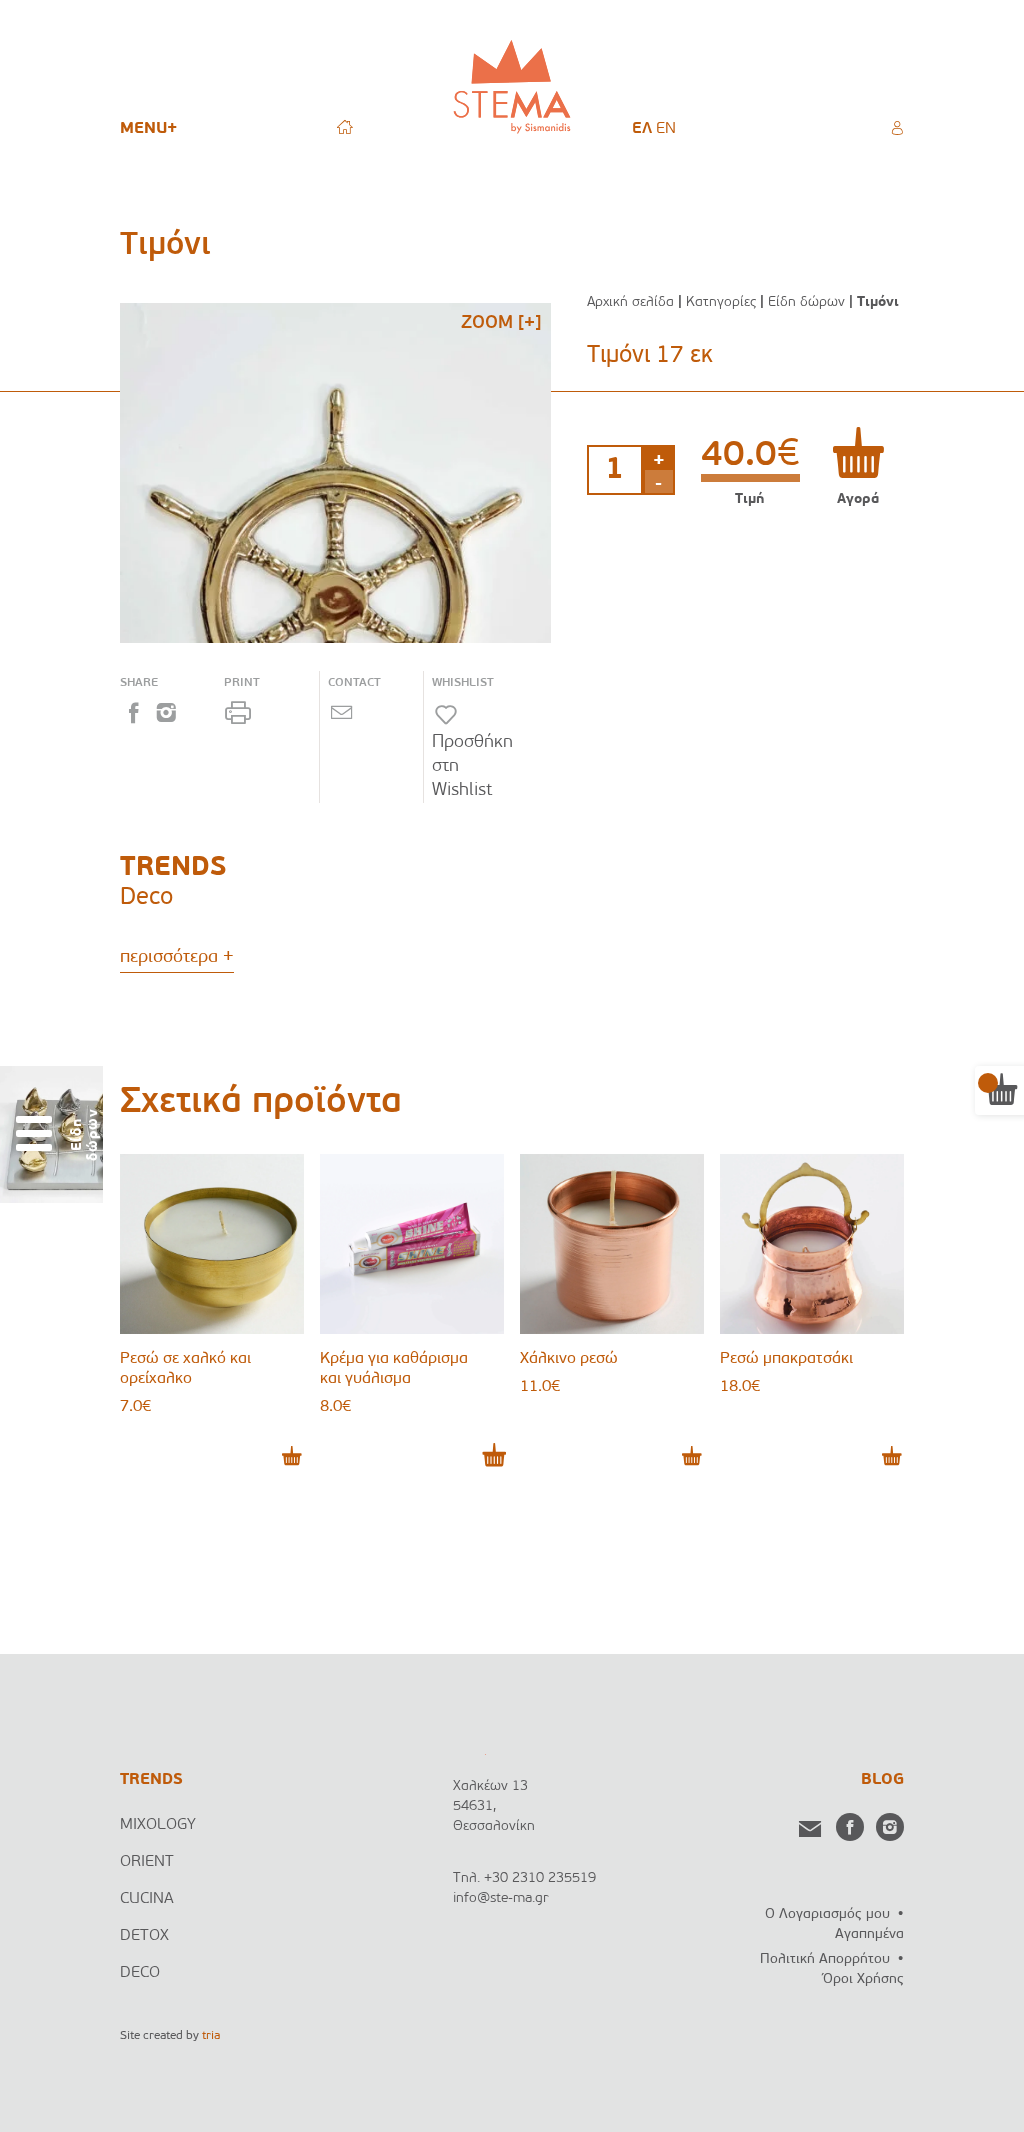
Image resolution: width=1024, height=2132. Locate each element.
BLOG (882, 1780)
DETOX (144, 1936)
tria (211, 2036)
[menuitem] (642, 129)
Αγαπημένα (869, 1934)
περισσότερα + (177, 958)
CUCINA (147, 1899)
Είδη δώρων (806, 302)
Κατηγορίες (721, 302)
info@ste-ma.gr (501, 1898)
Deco (146, 898)
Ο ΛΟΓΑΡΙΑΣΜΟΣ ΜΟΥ (897, 128)
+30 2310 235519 (540, 1878)
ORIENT (147, 1862)
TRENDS (151, 1780)
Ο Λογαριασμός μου (827, 1914)
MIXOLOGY (158, 1825)
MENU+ (148, 129)
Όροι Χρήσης (863, 1979)
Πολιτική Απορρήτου (825, 1959)
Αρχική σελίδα (630, 302)
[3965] (858, 453)
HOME (345, 127)
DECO (140, 1973)
